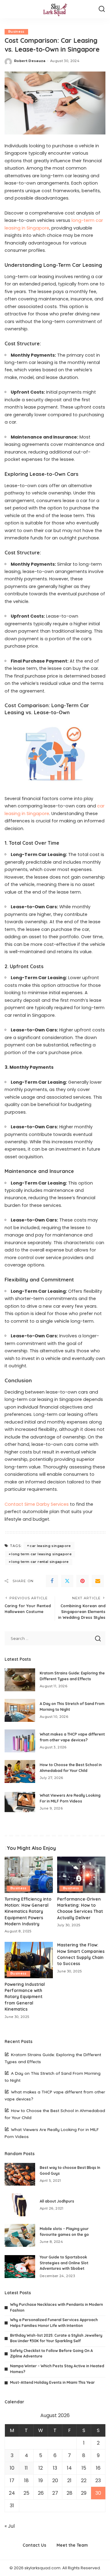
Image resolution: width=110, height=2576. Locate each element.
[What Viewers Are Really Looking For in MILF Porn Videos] (20, 1802)
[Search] (102, 9)
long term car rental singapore (40, 1562)
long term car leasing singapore (41, 1554)
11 (26, 2468)
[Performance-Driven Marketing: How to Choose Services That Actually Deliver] (81, 1875)
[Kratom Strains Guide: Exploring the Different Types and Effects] (20, 1680)
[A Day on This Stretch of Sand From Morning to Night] (20, 1710)
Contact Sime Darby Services (37, 1504)
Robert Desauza (30, 61)
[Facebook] (52, 1581)
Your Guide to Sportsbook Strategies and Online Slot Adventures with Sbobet (64, 2263)
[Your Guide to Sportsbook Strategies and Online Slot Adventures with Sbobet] (20, 2267)
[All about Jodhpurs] (20, 2205)
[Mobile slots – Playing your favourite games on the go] (20, 2235)
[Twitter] (67, 1581)
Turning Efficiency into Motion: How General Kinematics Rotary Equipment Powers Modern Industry (28, 1911)
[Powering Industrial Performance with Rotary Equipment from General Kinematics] (29, 1960)
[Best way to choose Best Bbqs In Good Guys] (20, 2174)
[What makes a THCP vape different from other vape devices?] (20, 1741)
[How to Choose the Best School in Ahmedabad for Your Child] (20, 1771)
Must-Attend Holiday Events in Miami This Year (52, 2382)
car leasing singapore (50, 1546)
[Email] (98, 1581)
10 (12, 2468)
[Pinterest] (82, 1581)
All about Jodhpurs (57, 2201)
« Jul (10, 2526)
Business (16, 32)
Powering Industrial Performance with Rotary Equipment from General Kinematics (25, 1997)
